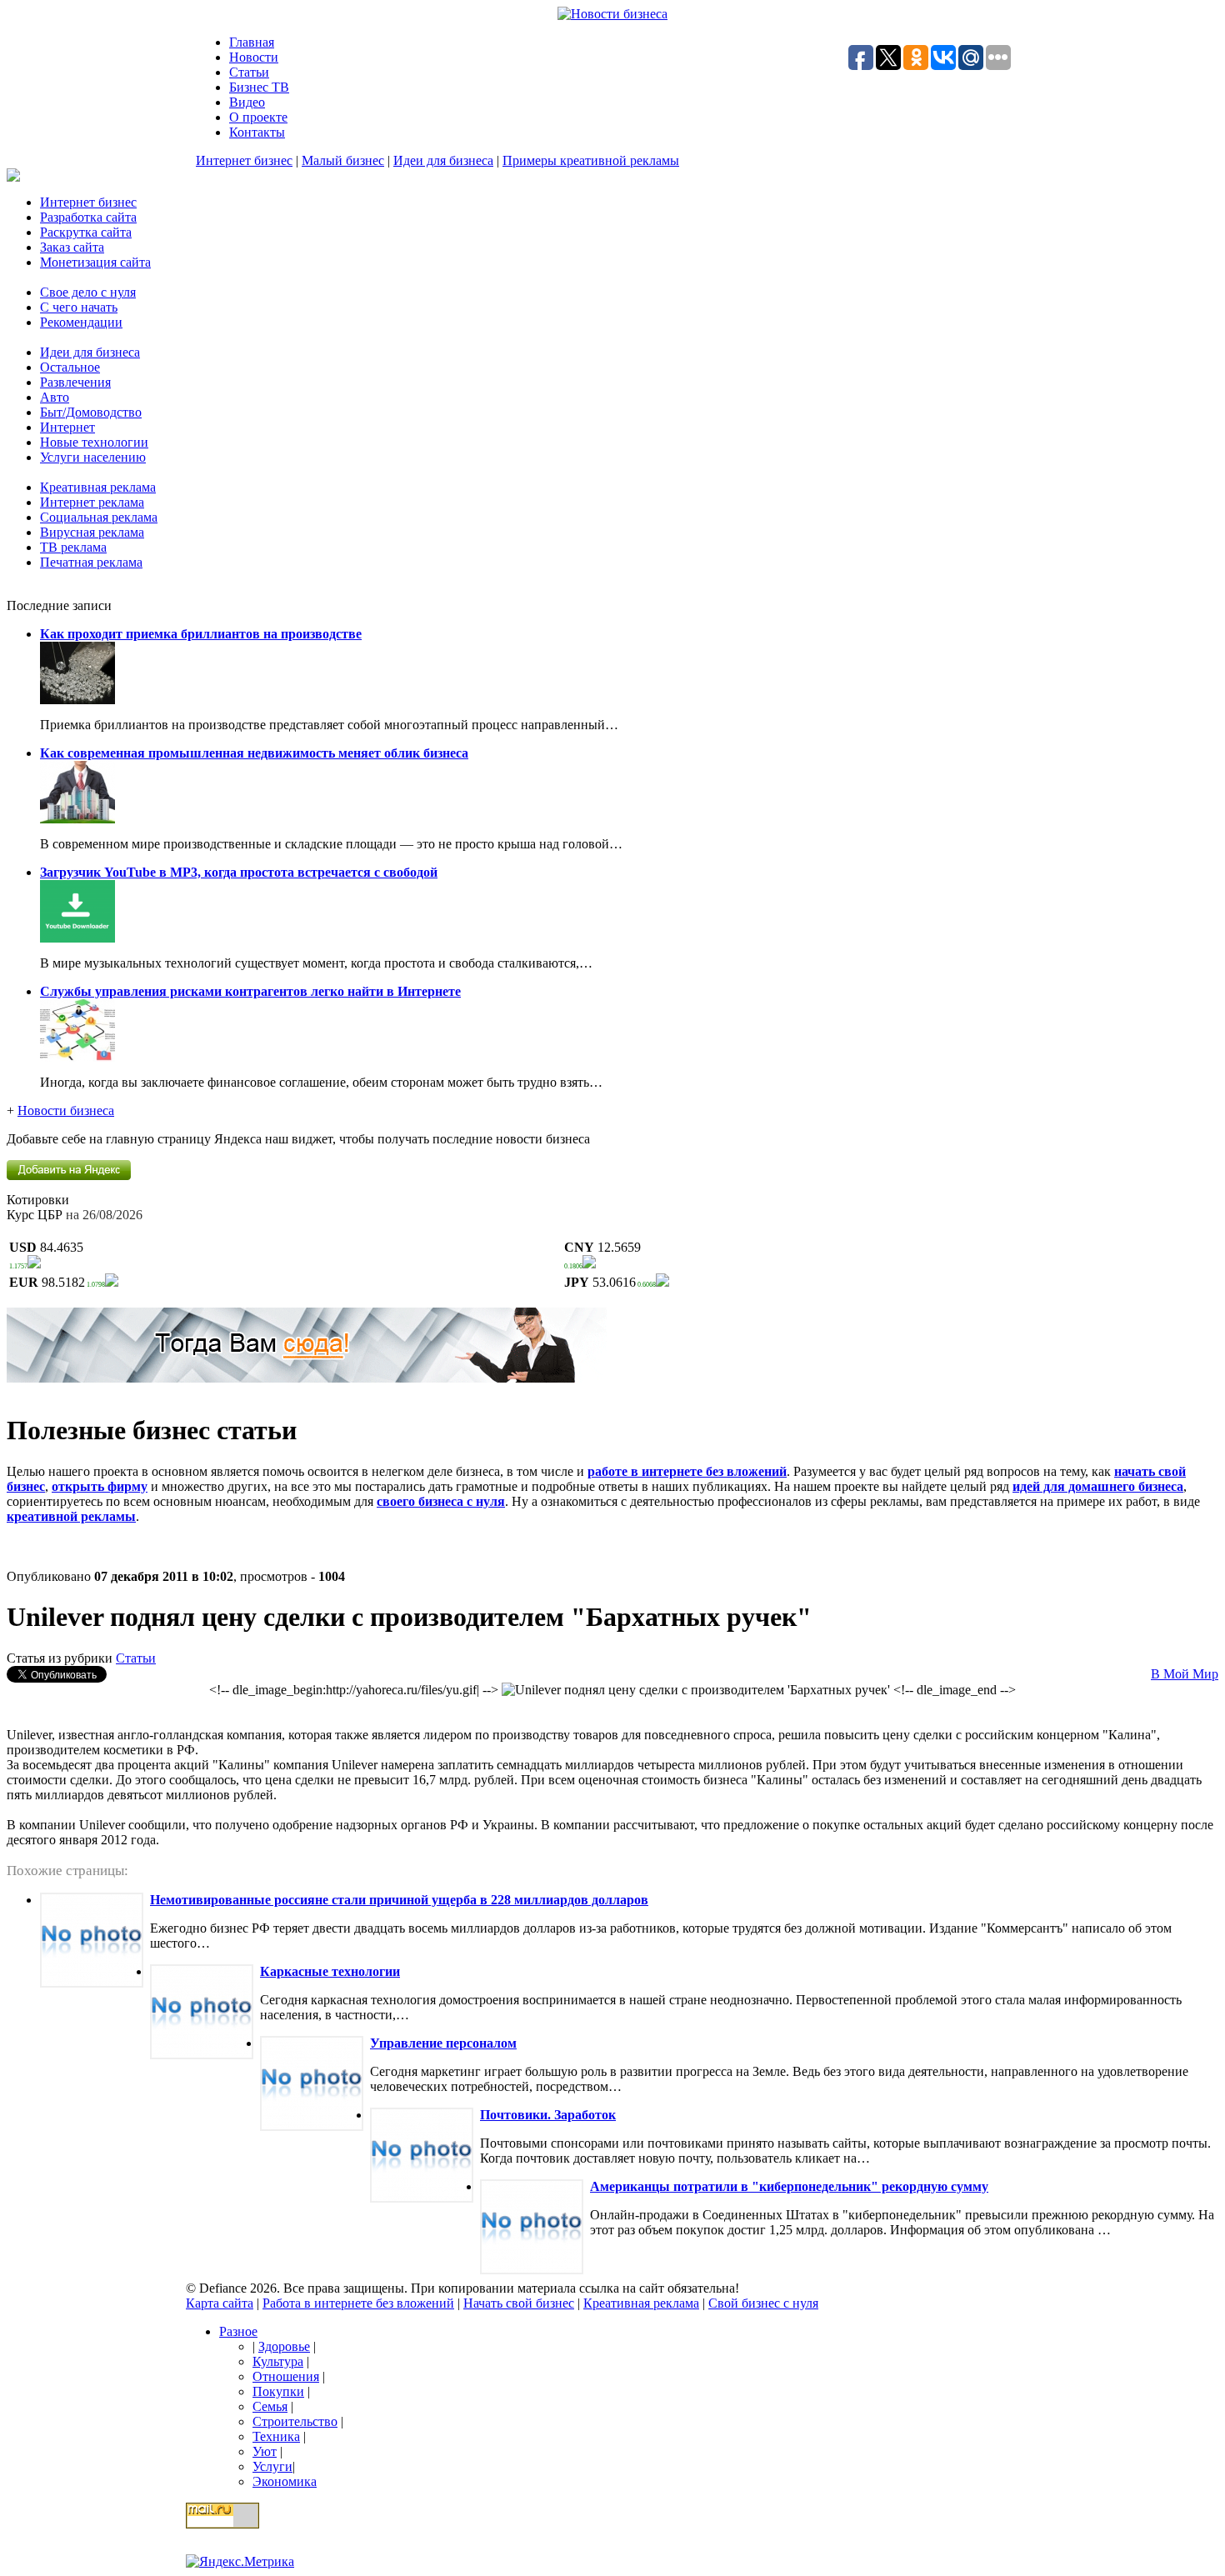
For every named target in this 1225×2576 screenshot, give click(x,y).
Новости (254, 57)
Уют (265, 2451)
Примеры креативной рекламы (591, 160)
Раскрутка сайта (86, 232)
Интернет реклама (92, 502)
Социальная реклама (99, 517)
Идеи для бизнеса (443, 160)
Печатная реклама (91, 562)
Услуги (272, 2466)
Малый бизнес (343, 160)
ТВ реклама (73, 547)
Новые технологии (94, 442)
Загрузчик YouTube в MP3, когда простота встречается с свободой (239, 872)
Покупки (278, 2391)
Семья (270, 2406)
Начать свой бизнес (519, 2303)
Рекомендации (81, 322)
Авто (55, 397)
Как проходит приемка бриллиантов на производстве (201, 634)
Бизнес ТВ (259, 87)
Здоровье (284, 2346)
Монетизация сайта (95, 262)
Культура (278, 2361)
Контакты (257, 132)
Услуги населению (93, 457)
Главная (252, 42)
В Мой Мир (1185, 1674)
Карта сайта (220, 2303)
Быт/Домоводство (91, 412)
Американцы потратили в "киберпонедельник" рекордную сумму (789, 2186)
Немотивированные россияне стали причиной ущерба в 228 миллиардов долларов (399, 1900)
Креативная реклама (98, 487)
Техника (276, 2436)
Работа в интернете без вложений (358, 2303)
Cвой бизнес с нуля (763, 2303)
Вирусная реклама (92, 532)
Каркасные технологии (330, 1971)
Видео (247, 102)
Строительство (295, 2421)
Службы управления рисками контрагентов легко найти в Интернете (250, 991)
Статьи (249, 72)
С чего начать (79, 307)
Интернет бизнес (244, 160)
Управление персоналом (443, 2043)
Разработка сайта (88, 217)
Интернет (67, 427)
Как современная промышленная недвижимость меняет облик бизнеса (254, 753)
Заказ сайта (72, 247)
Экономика (285, 2481)
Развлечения (75, 382)
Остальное (70, 367)
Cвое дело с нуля (88, 292)
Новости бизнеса (66, 1110)
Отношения (286, 2376)
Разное (238, 2331)
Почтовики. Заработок (548, 2115)
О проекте (258, 117)
